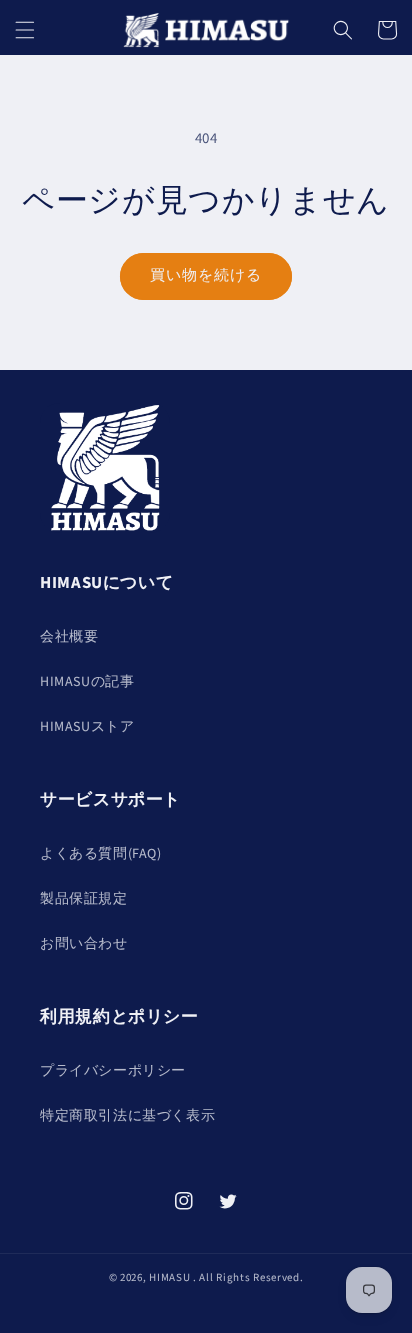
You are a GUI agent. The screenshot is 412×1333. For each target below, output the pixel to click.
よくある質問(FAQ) (101, 854)
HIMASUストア (87, 727)
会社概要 (69, 637)
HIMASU (169, 1277)
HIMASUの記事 (87, 682)
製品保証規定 (84, 899)
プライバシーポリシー (113, 1071)
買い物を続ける (206, 275)
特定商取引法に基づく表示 (127, 1116)
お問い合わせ (84, 944)
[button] (25, 30)
